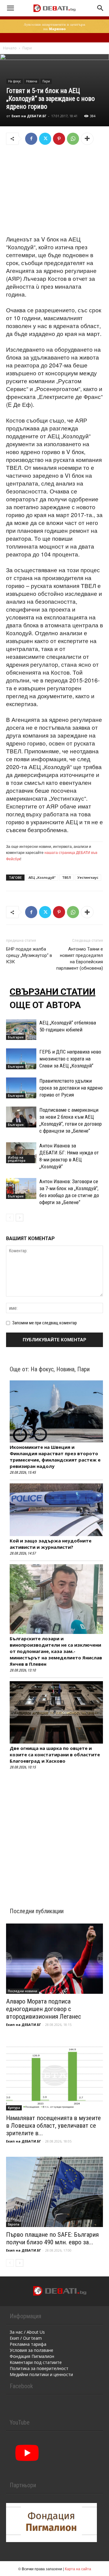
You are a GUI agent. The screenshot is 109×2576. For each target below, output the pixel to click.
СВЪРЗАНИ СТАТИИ (53, 992)
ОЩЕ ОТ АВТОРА (45, 1005)
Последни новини (23, 1991)
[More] (87, 139)
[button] (10, 8)
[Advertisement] (54, 191)
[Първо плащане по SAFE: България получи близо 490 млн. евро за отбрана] (54, 2192)
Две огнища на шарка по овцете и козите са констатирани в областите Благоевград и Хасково (55, 1754)
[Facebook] (31, 139)
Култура (14, 2108)
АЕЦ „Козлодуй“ (42, 877)
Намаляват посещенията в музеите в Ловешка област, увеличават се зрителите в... (53, 2126)
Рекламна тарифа (28, 2344)
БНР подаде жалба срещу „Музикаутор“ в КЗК (29, 955)
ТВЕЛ (66, 877)
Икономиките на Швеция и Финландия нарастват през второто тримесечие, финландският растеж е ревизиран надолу (55, 1457)
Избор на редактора (17, 1159)
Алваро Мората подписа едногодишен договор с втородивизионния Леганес (44, 2009)
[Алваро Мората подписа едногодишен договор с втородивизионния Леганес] (54, 1959)
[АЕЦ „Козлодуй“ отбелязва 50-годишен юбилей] (21, 1030)
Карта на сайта (78, 2569)
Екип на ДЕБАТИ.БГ (29, 116)
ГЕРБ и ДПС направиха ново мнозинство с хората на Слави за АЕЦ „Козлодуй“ (70, 1059)
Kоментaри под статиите (36, 2362)
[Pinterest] (59, 139)
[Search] (101, 8)
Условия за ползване (31, 2350)
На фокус (15, 81)
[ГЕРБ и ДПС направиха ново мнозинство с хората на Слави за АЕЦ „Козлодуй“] (21, 1059)
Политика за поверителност (39, 2368)
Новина (32, 81)
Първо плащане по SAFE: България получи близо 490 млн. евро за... (52, 2238)
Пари (27, 48)
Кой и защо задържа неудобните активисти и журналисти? (51, 1544)
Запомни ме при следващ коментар (45, 1323)
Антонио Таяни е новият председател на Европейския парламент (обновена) (80, 959)
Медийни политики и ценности (41, 2374)
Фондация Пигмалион (32, 2356)
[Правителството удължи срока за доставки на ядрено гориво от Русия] (21, 1088)
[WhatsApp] (73, 139)
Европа (14, 2224)
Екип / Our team (26, 2338)
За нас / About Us (27, 2332)
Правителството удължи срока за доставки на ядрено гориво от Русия (71, 1088)
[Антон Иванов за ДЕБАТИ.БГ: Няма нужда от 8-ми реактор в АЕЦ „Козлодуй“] (21, 1153)
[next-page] (20, 1218)
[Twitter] (45, 139)
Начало (10, 48)
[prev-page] (10, 1218)
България (16, 1037)
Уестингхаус (88, 877)
